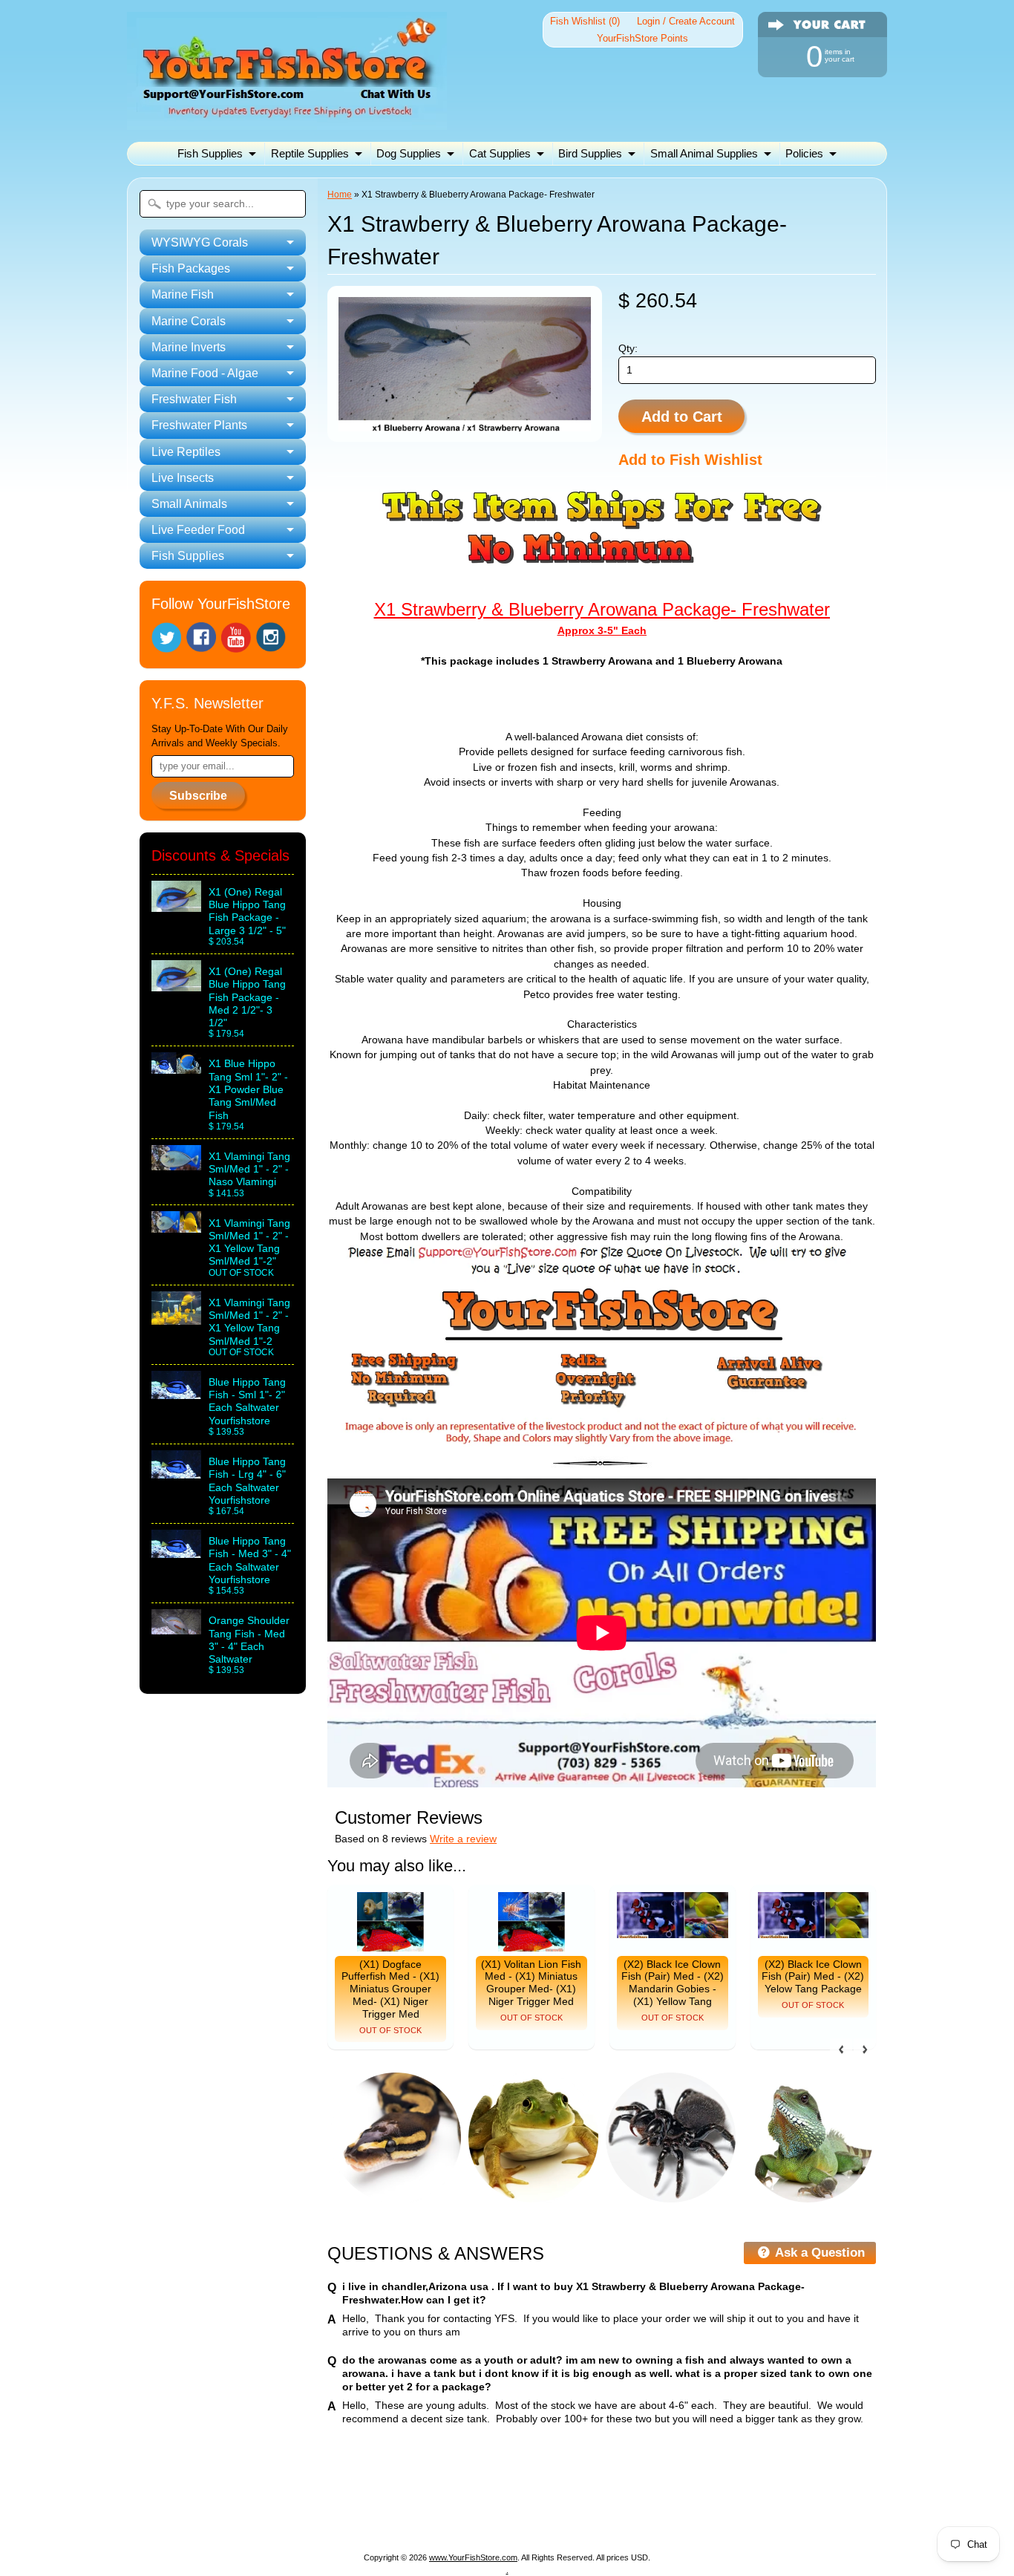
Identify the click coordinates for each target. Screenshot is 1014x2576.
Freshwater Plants (283, 2518)
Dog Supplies (409, 153)
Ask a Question (818, 2253)
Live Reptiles (380, 2518)
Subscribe (198, 796)
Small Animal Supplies (704, 153)
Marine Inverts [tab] (189, 347)
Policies (804, 153)
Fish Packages (324, 2501)
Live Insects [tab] (183, 478)
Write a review (463, 1839)
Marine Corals (493, 2501)
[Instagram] (271, 637)
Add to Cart (682, 417)
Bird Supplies (590, 153)
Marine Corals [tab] (189, 321)
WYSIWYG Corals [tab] (200, 242)
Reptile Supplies (310, 153)
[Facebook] (201, 637)
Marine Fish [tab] (183, 294)
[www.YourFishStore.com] (287, 121)
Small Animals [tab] (189, 504)
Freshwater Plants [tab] (199, 425)
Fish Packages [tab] (191, 268)
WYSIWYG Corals (222, 2501)
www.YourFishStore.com (473, 2557)
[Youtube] (236, 638)
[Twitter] (166, 638)
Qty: (628, 349)
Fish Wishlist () (585, 21)
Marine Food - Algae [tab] (205, 373)
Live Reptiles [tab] (186, 452)
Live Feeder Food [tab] (198, 530)
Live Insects (461, 2518)
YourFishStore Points (642, 38)
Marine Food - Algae (687, 2501)
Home (340, 195)
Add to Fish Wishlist (690, 460)
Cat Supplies (500, 153)
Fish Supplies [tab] (188, 556)
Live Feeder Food (644, 2518)
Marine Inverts (582, 2501)
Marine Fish (410, 2501)
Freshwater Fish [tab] (194, 399)
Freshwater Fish (798, 2501)
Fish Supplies (210, 153)
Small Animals (545, 2518)
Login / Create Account (686, 21)
